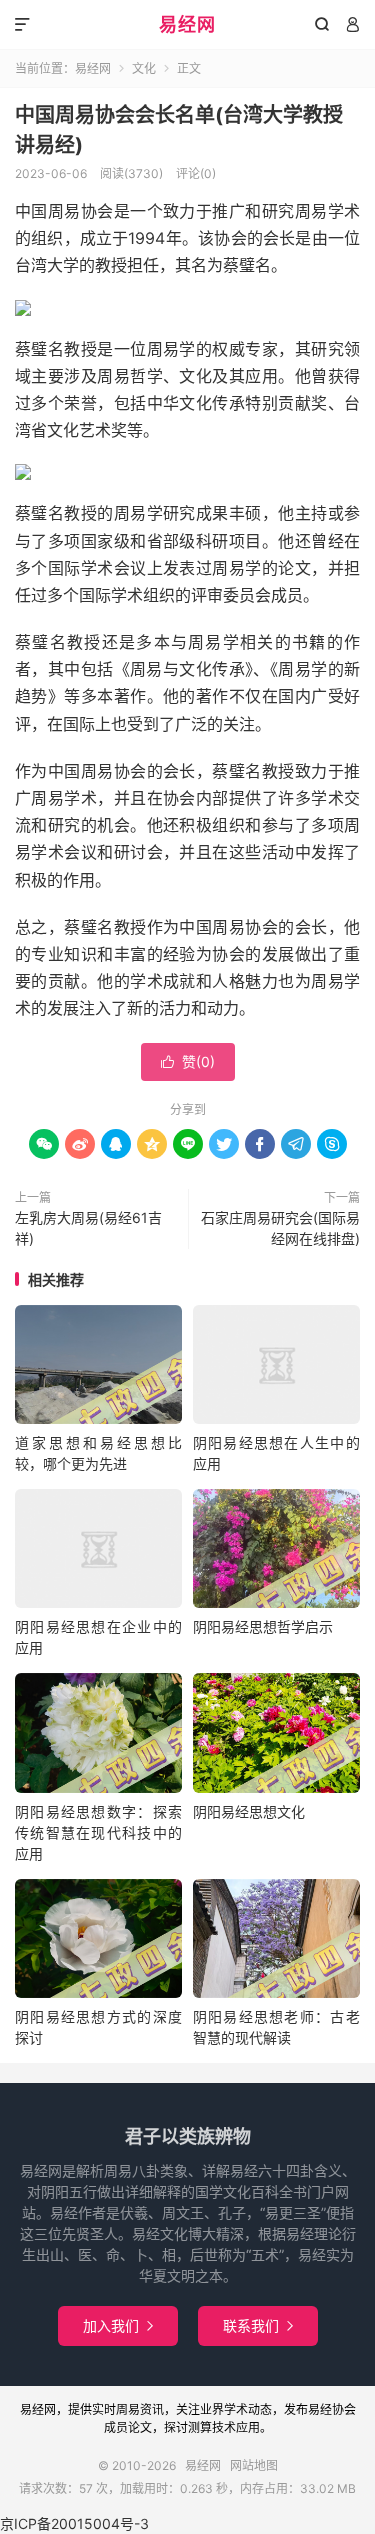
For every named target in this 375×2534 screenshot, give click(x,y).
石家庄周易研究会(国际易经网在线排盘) (280, 1228)
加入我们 (118, 2325)
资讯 (152, 2409)
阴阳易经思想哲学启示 (263, 1626)
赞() (188, 1061)
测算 (200, 2427)
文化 (144, 68)
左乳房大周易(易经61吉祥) (88, 1228)
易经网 (187, 24)
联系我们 (258, 2325)
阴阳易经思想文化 (249, 1811)
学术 (236, 2409)
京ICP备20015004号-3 (74, 2523)
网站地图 (254, 2465)
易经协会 (332, 2409)
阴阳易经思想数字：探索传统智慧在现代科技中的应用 (98, 1832)
